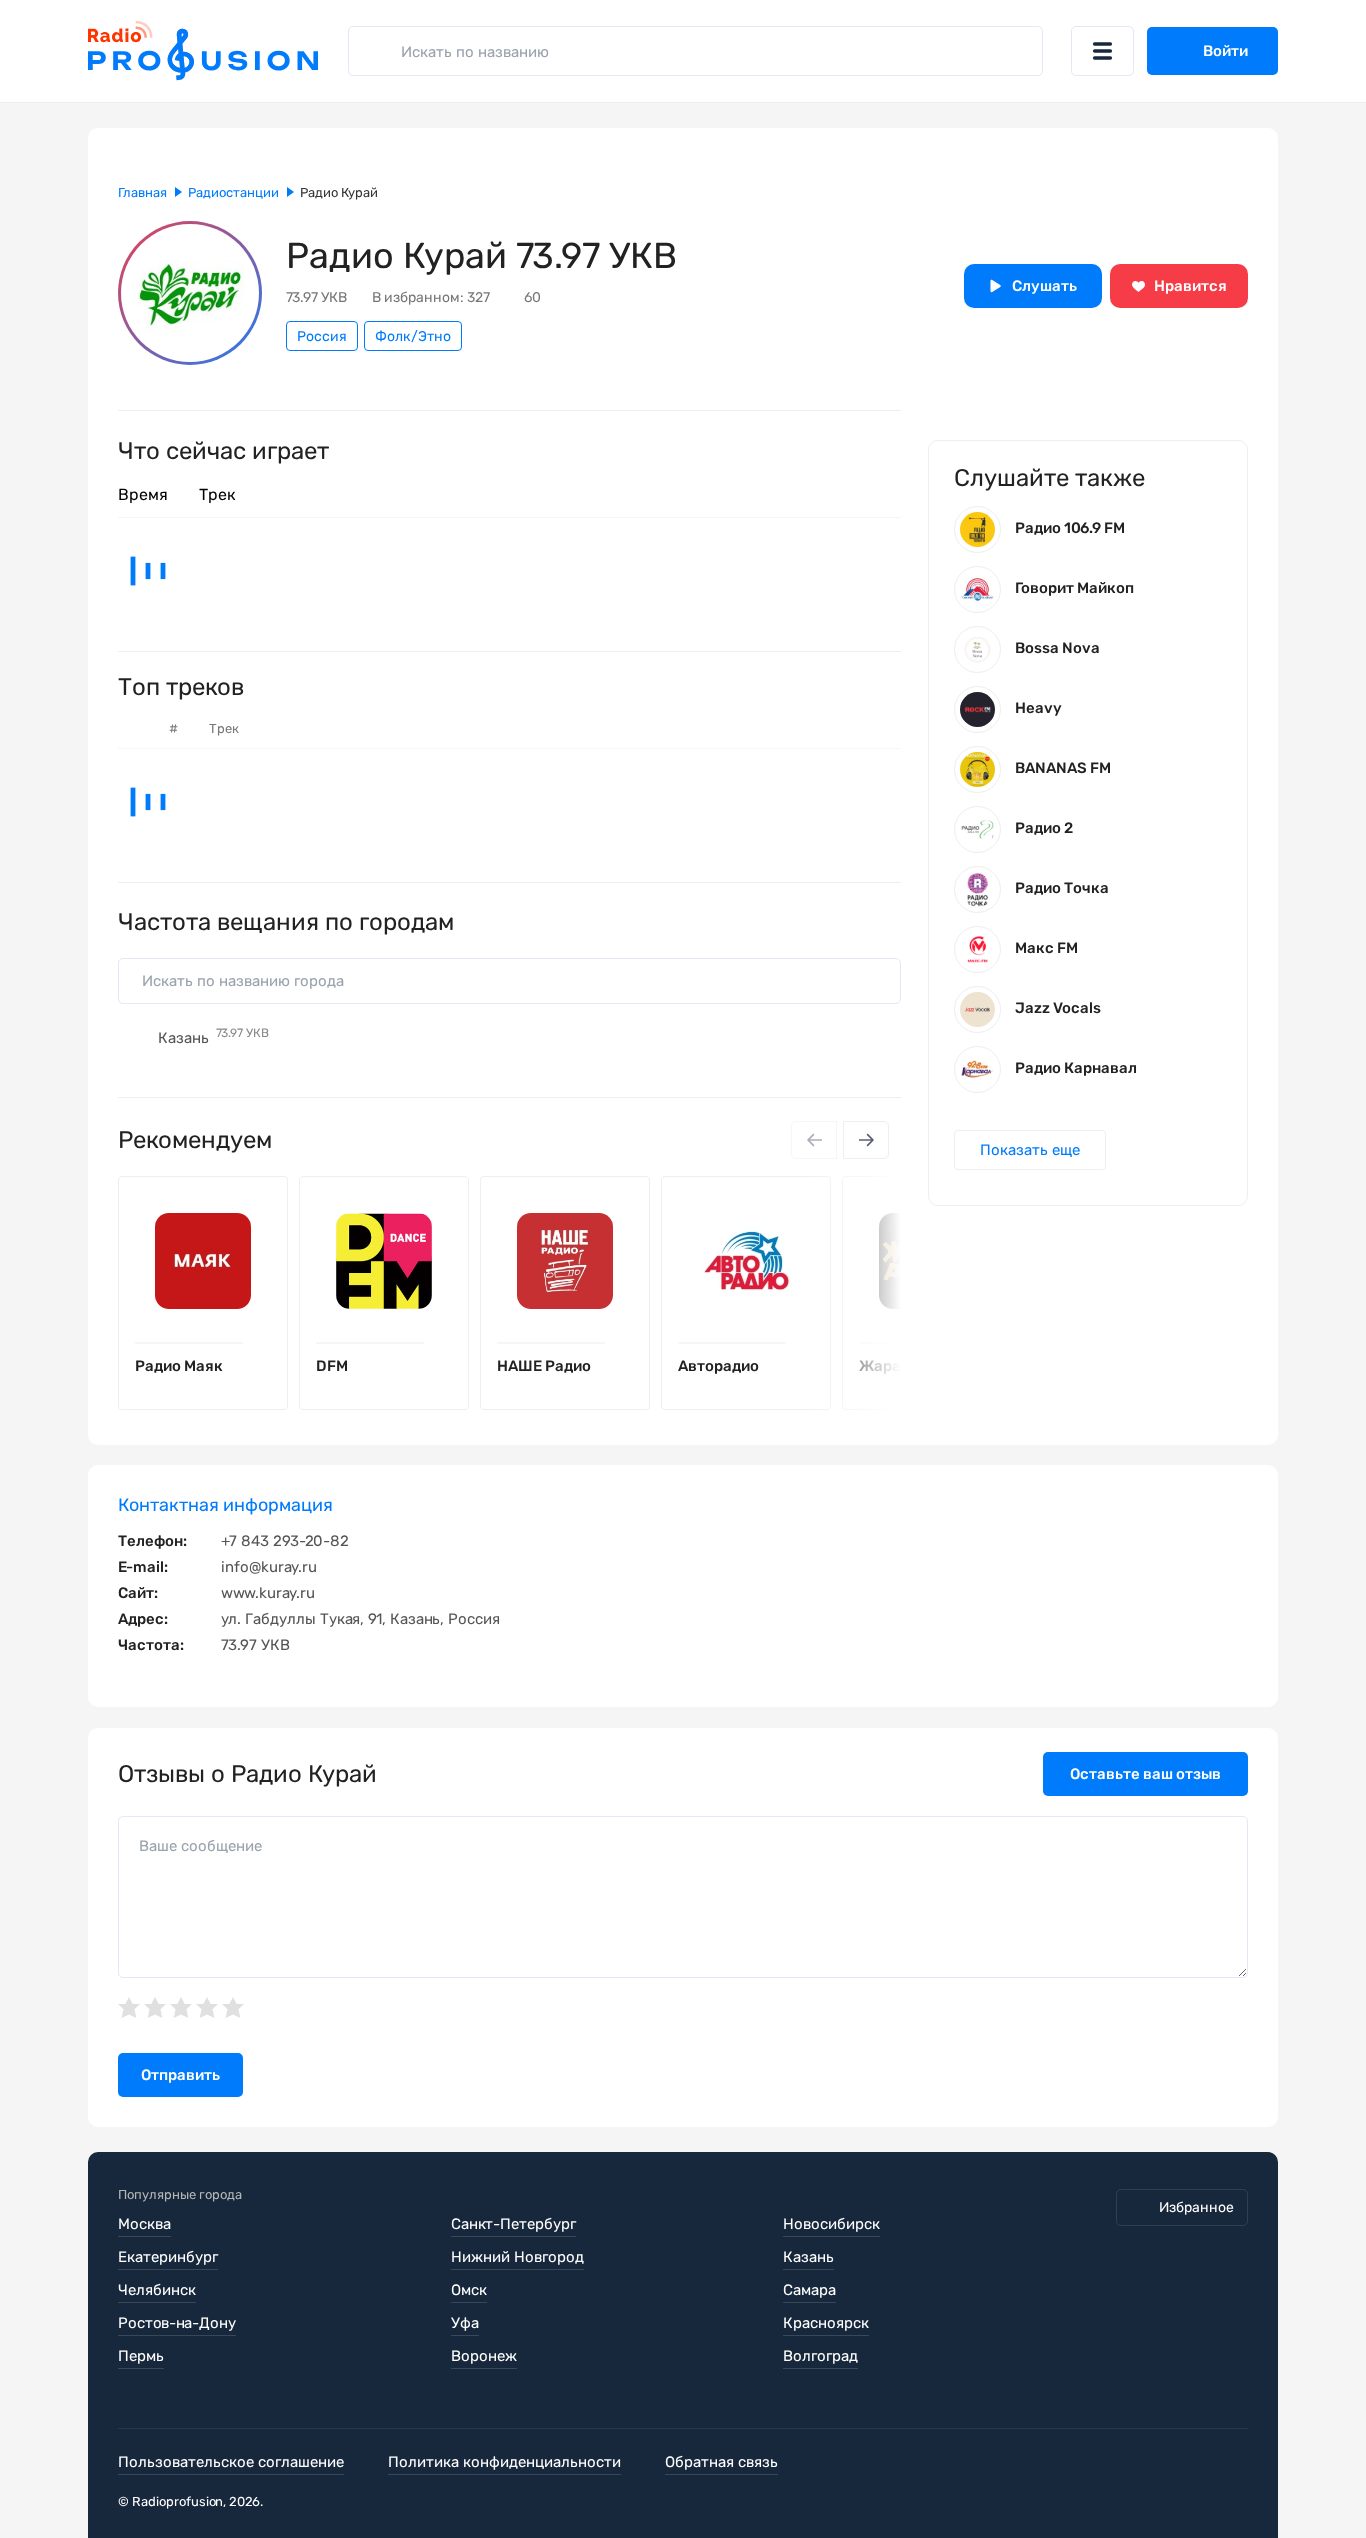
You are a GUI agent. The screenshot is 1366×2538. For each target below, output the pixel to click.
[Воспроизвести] (257, 1343)
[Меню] (1102, 51)
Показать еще (1030, 1150)
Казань (213, 1038)
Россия (322, 336)
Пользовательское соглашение (231, 2462)
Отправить (180, 2075)
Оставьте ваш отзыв (1145, 1774)
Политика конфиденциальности (504, 2462)
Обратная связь (721, 2462)
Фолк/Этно (413, 336)
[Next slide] (866, 1140)
